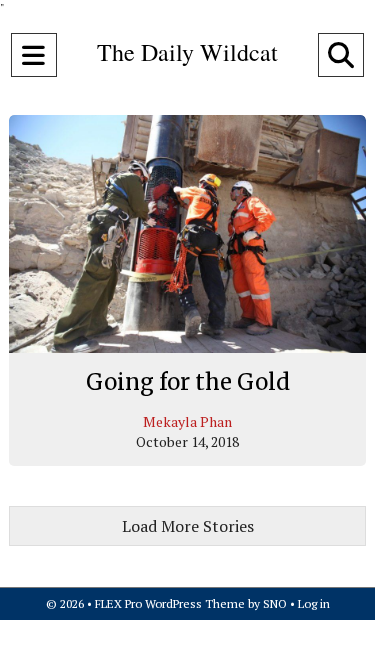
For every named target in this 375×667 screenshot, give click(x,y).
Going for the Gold (188, 382)
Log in (314, 603)
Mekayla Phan (187, 421)
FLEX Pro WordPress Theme (170, 603)
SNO (275, 603)
